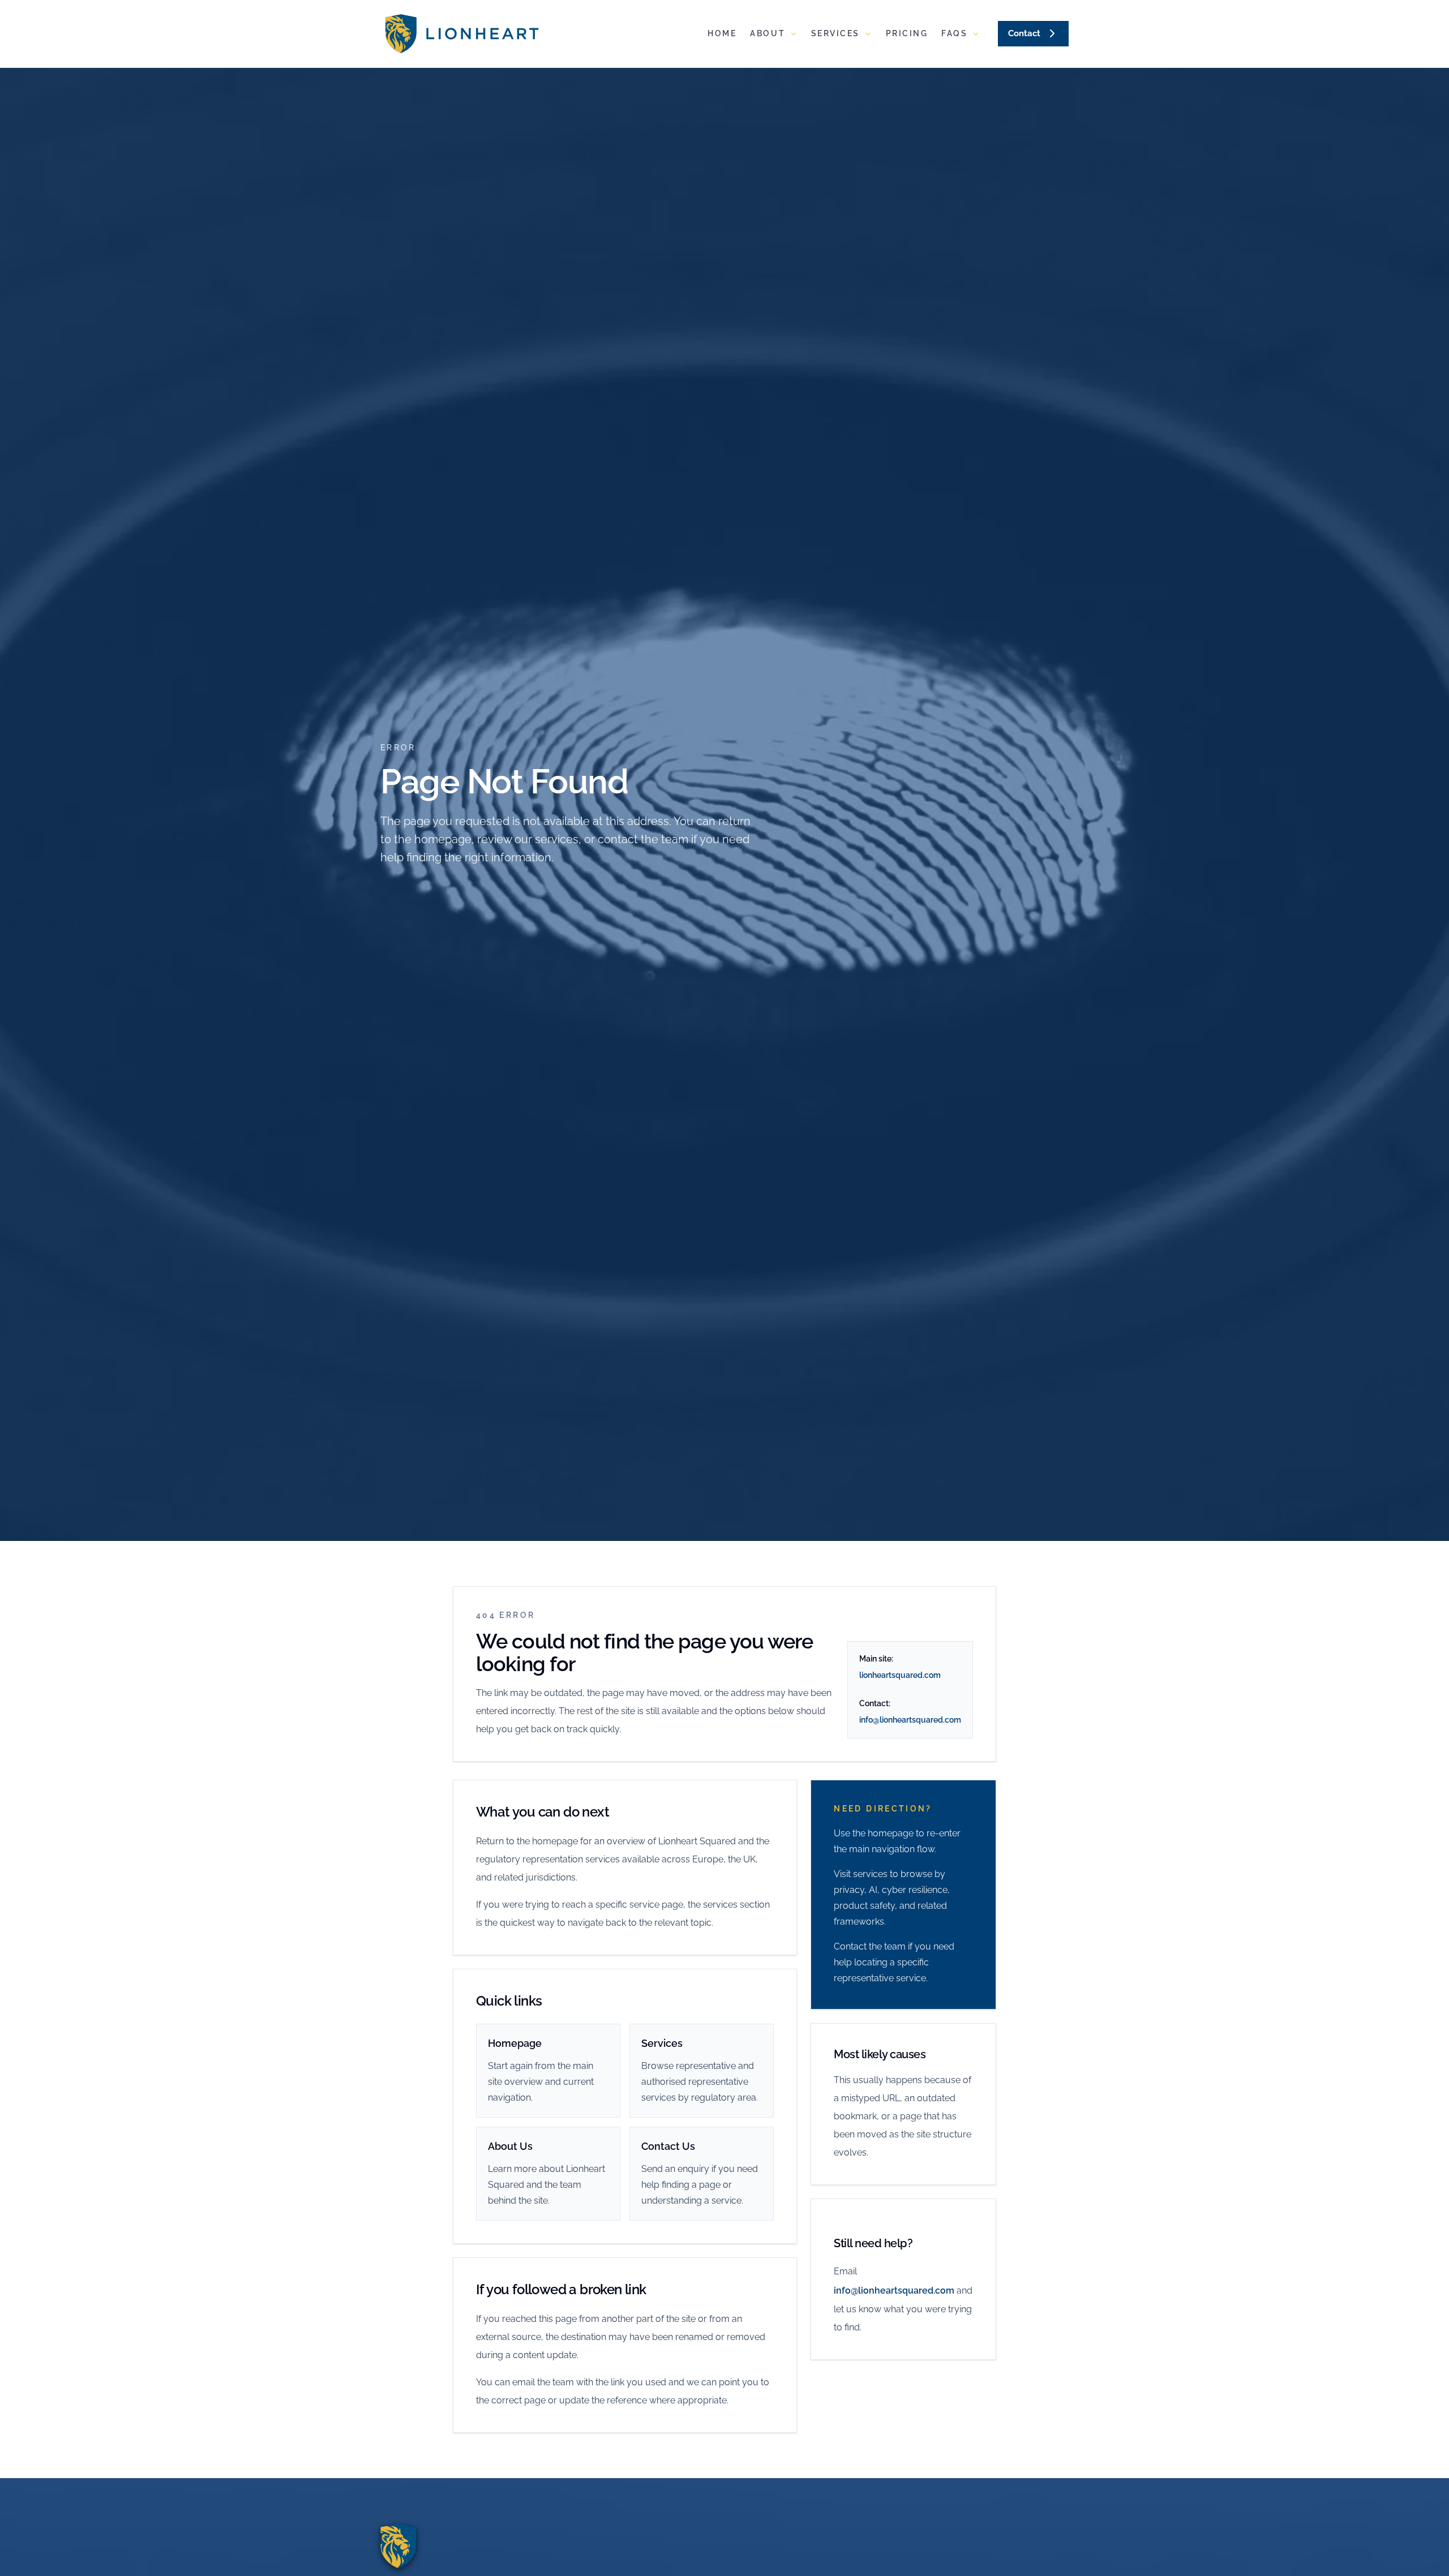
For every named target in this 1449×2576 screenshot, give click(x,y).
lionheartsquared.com (900, 1675)
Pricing (907, 33)
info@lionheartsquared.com (910, 1720)
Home (722, 33)
